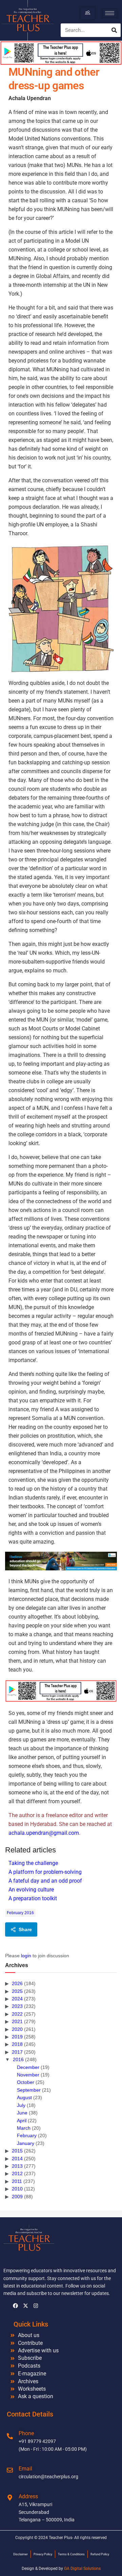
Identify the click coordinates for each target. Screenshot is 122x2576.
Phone (26, 2433)
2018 (17, 2044)
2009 (17, 2197)
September (29, 2090)
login (26, 1956)
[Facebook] (15, 2306)
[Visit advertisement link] (61, 1561)
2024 (17, 1999)
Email (25, 2469)
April (22, 2121)
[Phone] (10, 2436)
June (22, 2113)
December (28, 2067)
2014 (17, 2159)
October (26, 2082)
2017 (17, 2052)
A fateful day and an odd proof (45, 1881)
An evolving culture (31, 1890)
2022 (17, 2014)
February (27, 2135)
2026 (17, 1983)
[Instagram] (36, 2306)
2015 (17, 2151)
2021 (17, 2021)
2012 (17, 2173)
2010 (17, 2189)
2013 (17, 2166)
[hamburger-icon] (88, 13)
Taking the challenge (33, 1863)
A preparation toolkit (33, 1898)
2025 (17, 1991)
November (28, 2075)
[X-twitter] (25, 2306)
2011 (17, 2181)
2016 (18, 2059)
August (24, 2097)
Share (25, 1929)
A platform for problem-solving (45, 1872)
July (21, 2105)
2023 (17, 2006)
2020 (17, 2029)
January (26, 2143)
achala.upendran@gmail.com (44, 1833)
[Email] (10, 2470)
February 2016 (20, 1913)
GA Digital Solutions (82, 2569)
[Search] (114, 30)
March (24, 2128)
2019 (17, 2037)
